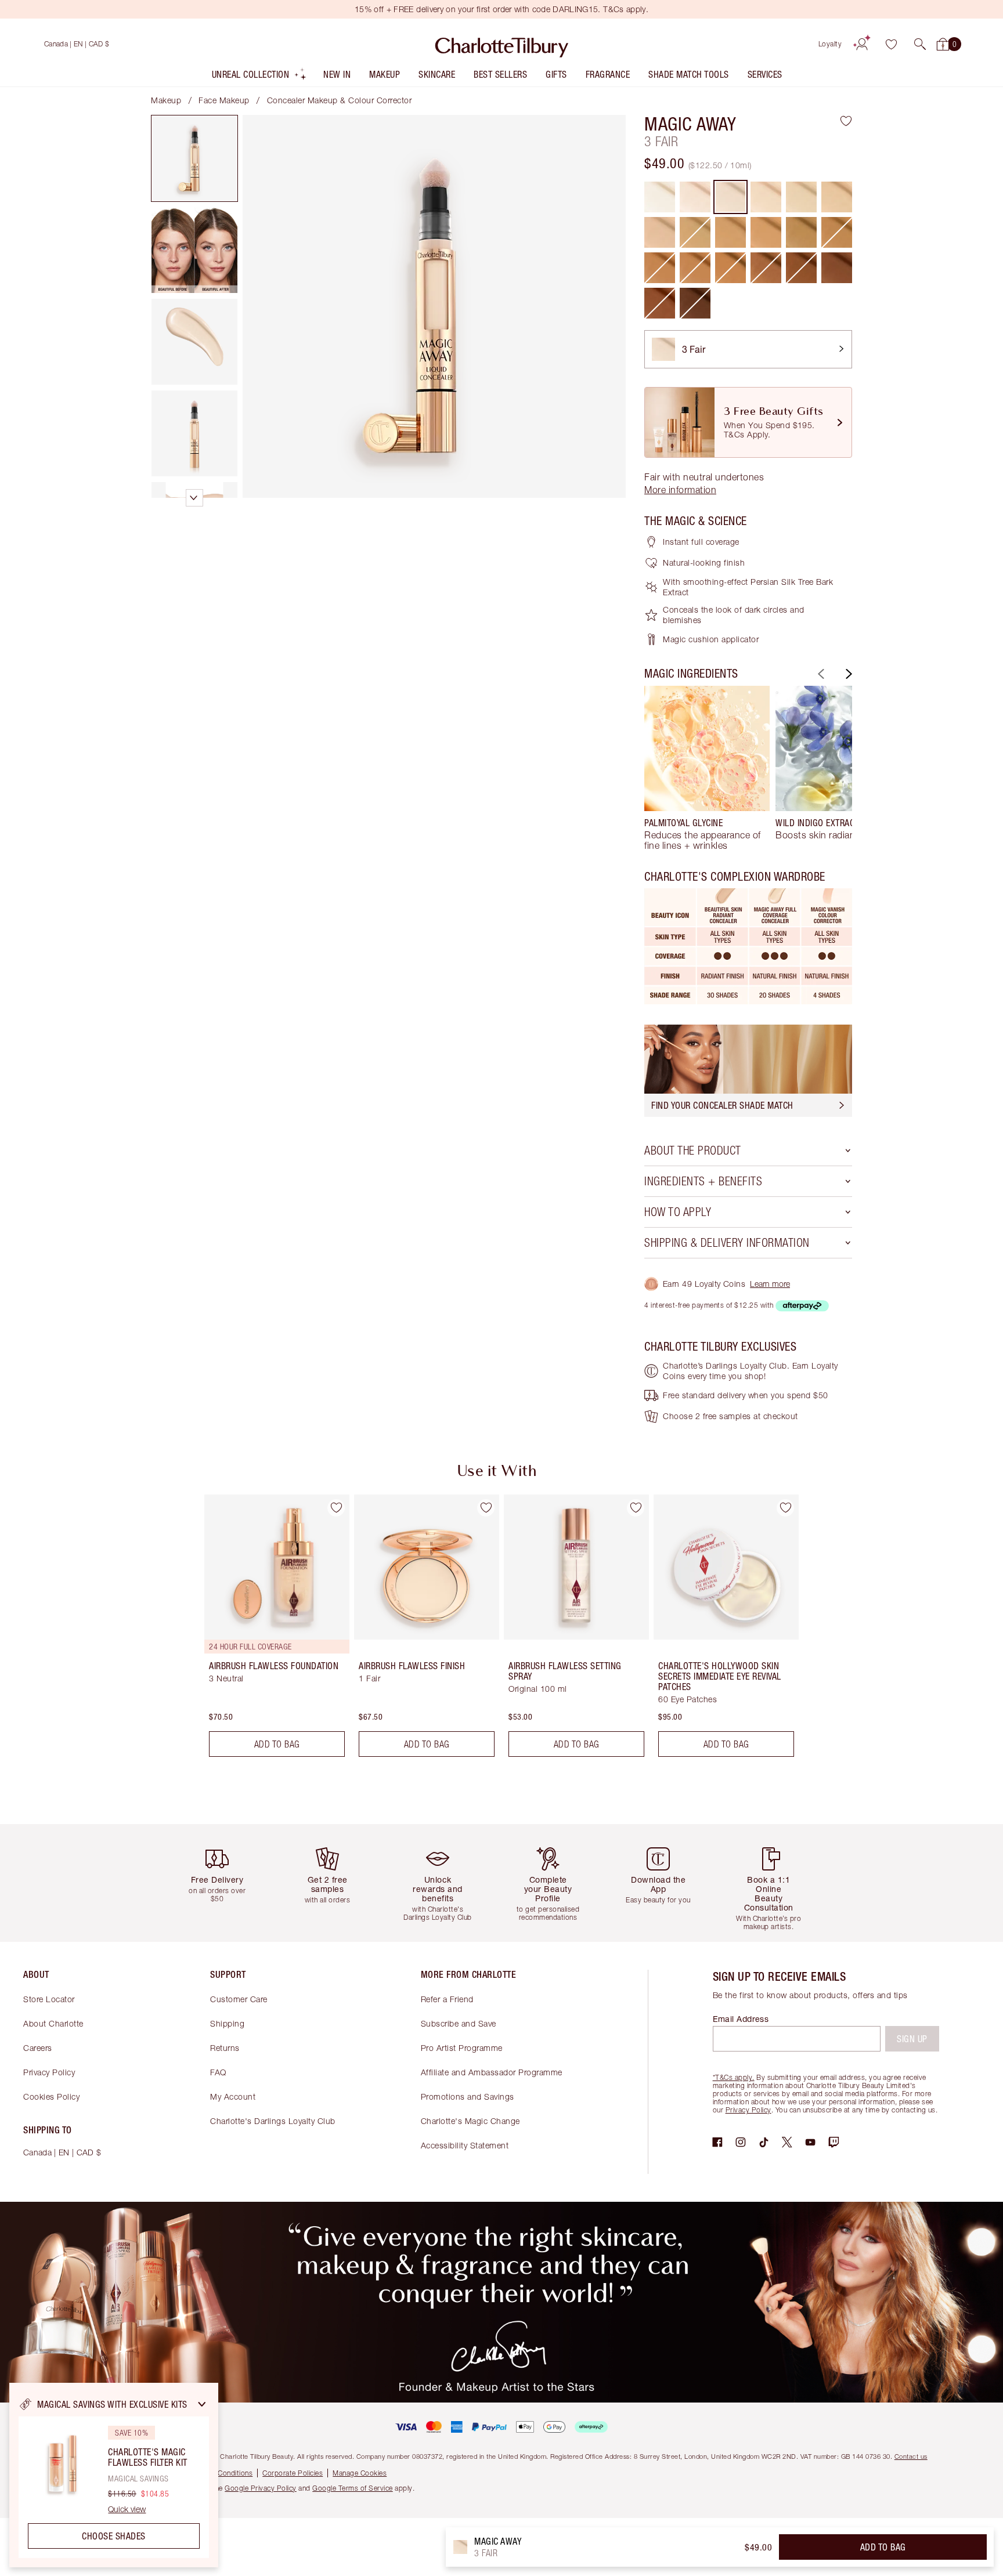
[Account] (862, 44)
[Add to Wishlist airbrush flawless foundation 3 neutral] (336, 1508)
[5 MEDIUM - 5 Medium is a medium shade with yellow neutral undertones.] (801, 197)
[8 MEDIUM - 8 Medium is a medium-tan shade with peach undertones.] (766, 232)
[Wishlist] (891, 44)
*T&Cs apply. (734, 2077)
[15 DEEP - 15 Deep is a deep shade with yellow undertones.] (837, 268)
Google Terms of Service (353, 2488)
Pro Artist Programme (462, 2048)
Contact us (911, 2456)
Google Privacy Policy (261, 2488)
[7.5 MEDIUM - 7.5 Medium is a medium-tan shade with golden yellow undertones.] (730, 232)
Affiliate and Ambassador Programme (492, 2072)
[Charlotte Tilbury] (502, 44)
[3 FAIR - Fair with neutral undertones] (730, 197)
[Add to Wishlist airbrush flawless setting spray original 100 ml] (636, 1508)
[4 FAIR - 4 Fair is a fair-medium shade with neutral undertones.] (766, 197)
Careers (38, 2048)
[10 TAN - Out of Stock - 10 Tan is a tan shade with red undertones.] (837, 232)
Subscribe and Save (459, 2023)
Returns (225, 2048)
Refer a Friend (447, 1999)
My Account (233, 2096)
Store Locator (49, 1999)
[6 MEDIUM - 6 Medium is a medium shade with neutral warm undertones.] (660, 232)
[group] (707, 768)
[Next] (847, 674)
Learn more (770, 1284)
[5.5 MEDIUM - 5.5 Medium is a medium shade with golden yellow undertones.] (837, 197)
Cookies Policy (51, 2096)
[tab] (194, 158)
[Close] (202, 2404)
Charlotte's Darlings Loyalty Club (273, 2121)
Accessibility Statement (465, 2145)
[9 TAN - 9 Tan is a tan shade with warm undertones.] (801, 232)
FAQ (218, 2072)
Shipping (227, 2023)
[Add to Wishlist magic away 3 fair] (846, 121)
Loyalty (830, 44)
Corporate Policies (293, 2473)
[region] (114, 2475)
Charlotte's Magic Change (470, 2121)
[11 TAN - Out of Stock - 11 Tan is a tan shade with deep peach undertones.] (660, 268)
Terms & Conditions (221, 2473)
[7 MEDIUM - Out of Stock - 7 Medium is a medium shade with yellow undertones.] (695, 232)
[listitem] (260, 77)
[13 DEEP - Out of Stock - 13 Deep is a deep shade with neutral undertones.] (766, 268)
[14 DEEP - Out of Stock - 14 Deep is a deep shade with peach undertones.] (801, 268)
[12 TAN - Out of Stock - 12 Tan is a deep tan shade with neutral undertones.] (695, 268)
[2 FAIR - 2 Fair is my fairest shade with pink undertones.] (695, 197)
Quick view (127, 2509)
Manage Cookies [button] (360, 2473)
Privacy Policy (49, 2072)
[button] (920, 44)
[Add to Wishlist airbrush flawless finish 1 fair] (486, 1508)
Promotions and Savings (468, 2096)
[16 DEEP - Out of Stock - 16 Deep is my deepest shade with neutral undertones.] (695, 303)
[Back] (820, 674)
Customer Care (239, 1999)
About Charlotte (53, 2023)
